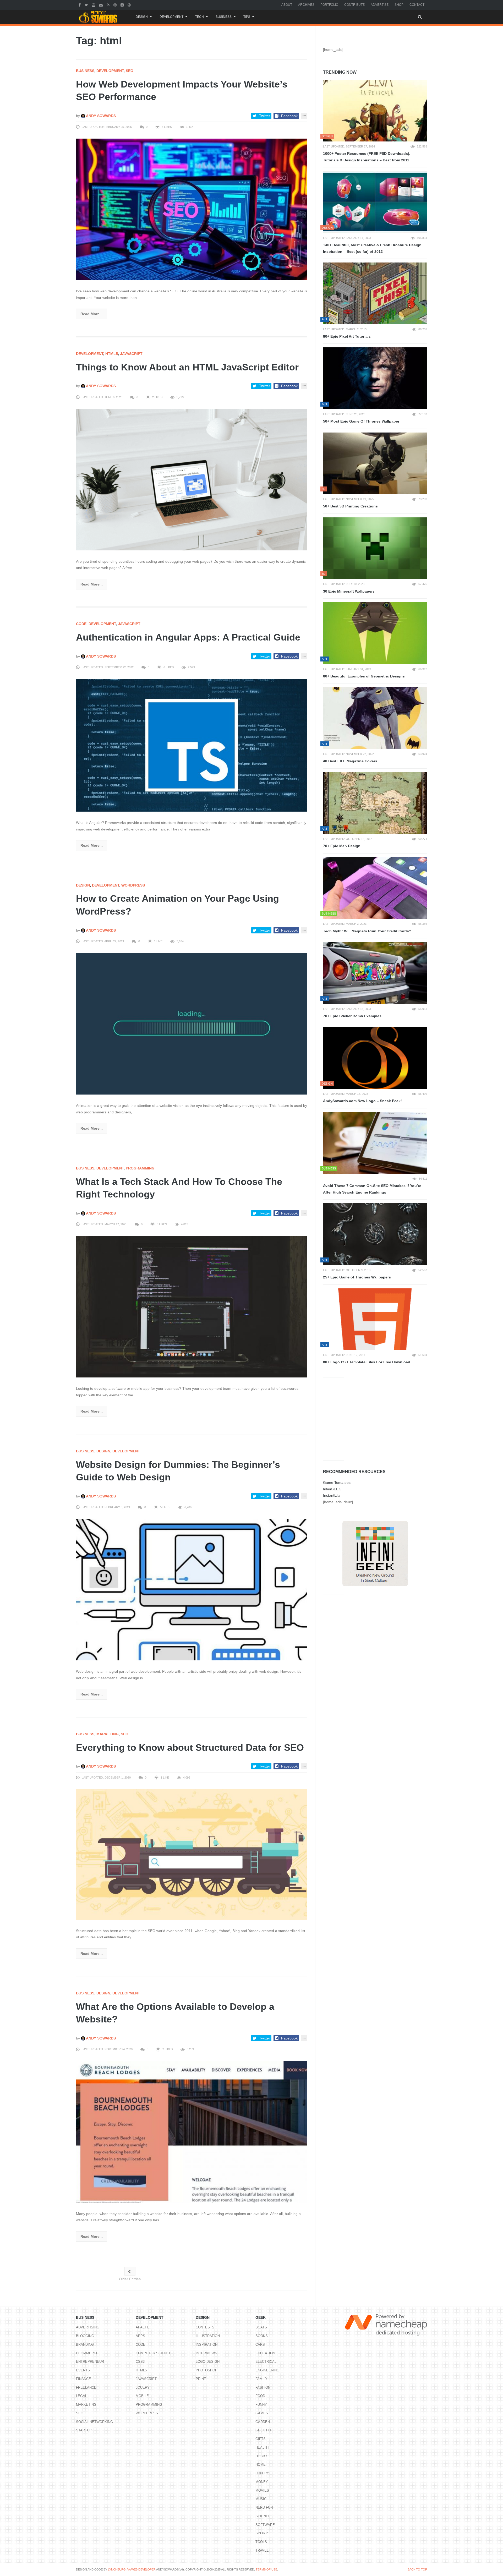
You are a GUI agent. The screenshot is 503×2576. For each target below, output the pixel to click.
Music (261, 2499)
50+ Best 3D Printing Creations (350, 506)
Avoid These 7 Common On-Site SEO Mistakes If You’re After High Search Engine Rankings (372, 1189)
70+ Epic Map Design (342, 846)
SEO (130, 71)
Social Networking (94, 2422)
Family (261, 2379)
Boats (261, 2327)
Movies (262, 2490)
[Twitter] (87, 5)
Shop (399, 5)
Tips (247, 17)
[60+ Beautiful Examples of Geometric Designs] (375, 633)
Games (262, 2413)
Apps (140, 2336)
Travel (262, 2550)
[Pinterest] (116, 5)
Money (262, 2482)
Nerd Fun (264, 2507)
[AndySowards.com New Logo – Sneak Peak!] (375, 1058)
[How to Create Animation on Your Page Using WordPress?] (192, 1024)
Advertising (88, 2327)
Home (261, 2465)
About (287, 5)
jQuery (143, 2388)
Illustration (208, 2336)
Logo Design (208, 2362)
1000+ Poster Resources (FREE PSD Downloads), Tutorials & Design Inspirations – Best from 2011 (367, 157)
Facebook (289, 116)
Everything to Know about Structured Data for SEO (190, 1748)
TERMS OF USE (266, 2569)
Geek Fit (263, 2430)
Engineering (267, 2370)
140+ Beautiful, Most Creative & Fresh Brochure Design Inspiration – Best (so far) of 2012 (372, 248)
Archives (306, 5)
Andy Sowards (100, 116)
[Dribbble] (130, 5)
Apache (143, 2327)
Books (262, 2336)
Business (224, 17)
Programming (140, 1168)
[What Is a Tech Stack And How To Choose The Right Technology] (192, 1306)
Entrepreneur (90, 2362)
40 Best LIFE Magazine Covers (350, 761)
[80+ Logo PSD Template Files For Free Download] (375, 1319)
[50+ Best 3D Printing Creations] (375, 463)
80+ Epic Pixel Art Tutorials (347, 336)
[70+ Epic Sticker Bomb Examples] (375, 973)
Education (265, 2353)
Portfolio (329, 5)
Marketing (108, 1734)
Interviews (206, 2353)
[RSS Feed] (109, 5)
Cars (260, 2345)
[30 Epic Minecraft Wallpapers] (375, 548)
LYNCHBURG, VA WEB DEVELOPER (132, 2569)
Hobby (261, 2456)
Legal (81, 2396)
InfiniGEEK (332, 1489)
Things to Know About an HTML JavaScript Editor (187, 367)
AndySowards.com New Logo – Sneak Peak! (362, 1101)
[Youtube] (94, 5)
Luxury (262, 2473)
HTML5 (112, 354)
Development (171, 17)
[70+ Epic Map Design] (375, 803)
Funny (261, 2405)
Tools (261, 2542)
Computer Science (154, 2353)
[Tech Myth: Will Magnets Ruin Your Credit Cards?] (375, 888)
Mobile (142, 2396)
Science (263, 2516)
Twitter (265, 116)
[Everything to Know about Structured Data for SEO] (192, 1854)
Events (83, 2370)
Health (262, 2448)
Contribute (354, 5)
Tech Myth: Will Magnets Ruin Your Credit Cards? (367, 931)
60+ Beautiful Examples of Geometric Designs (364, 676)
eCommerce (87, 2353)
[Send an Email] (102, 5)
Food (260, 2396)
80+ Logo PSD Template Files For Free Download (367, 1362)
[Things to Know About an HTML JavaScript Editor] (192, 479)
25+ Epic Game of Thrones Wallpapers (357, 1277)
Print (201, 2379)
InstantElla (332, 1495)
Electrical (266, 2362)
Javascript (131, 354)
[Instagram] (123, 5)
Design (142, 17)
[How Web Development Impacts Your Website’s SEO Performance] (192, 209)
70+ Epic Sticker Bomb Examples (352, 1016)
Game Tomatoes (337, 1483)
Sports (263, 2533)
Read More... (92, 314)
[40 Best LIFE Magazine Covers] (375, 718)
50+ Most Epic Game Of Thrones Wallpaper (361, 421)
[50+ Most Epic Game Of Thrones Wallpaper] (375, 378)
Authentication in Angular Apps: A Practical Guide (188, 637)
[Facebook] (80, 5)
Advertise (380, 5)
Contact (417, 5)
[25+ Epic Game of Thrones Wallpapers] (375, 1234)
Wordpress (133, 885)
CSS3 (140, 2362)
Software (265, 2525)
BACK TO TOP (417, 2569)
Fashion (263, 2388)
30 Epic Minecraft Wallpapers (349, 591)
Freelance (86, 2388)
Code (81, 624)
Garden (263, 2422)
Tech (199, 17)
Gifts (261, 2439)
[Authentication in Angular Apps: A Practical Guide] (192, 745)
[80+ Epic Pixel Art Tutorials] (375, 293)
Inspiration (207, 2345)
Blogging (85, 2336)
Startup (84, 2430)
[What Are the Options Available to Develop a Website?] (192, 2131)
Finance (83, 2379)
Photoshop (207, 2370)
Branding (85, 2345)
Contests (205, 2327)
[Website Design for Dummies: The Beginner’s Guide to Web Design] (192, 1589)
